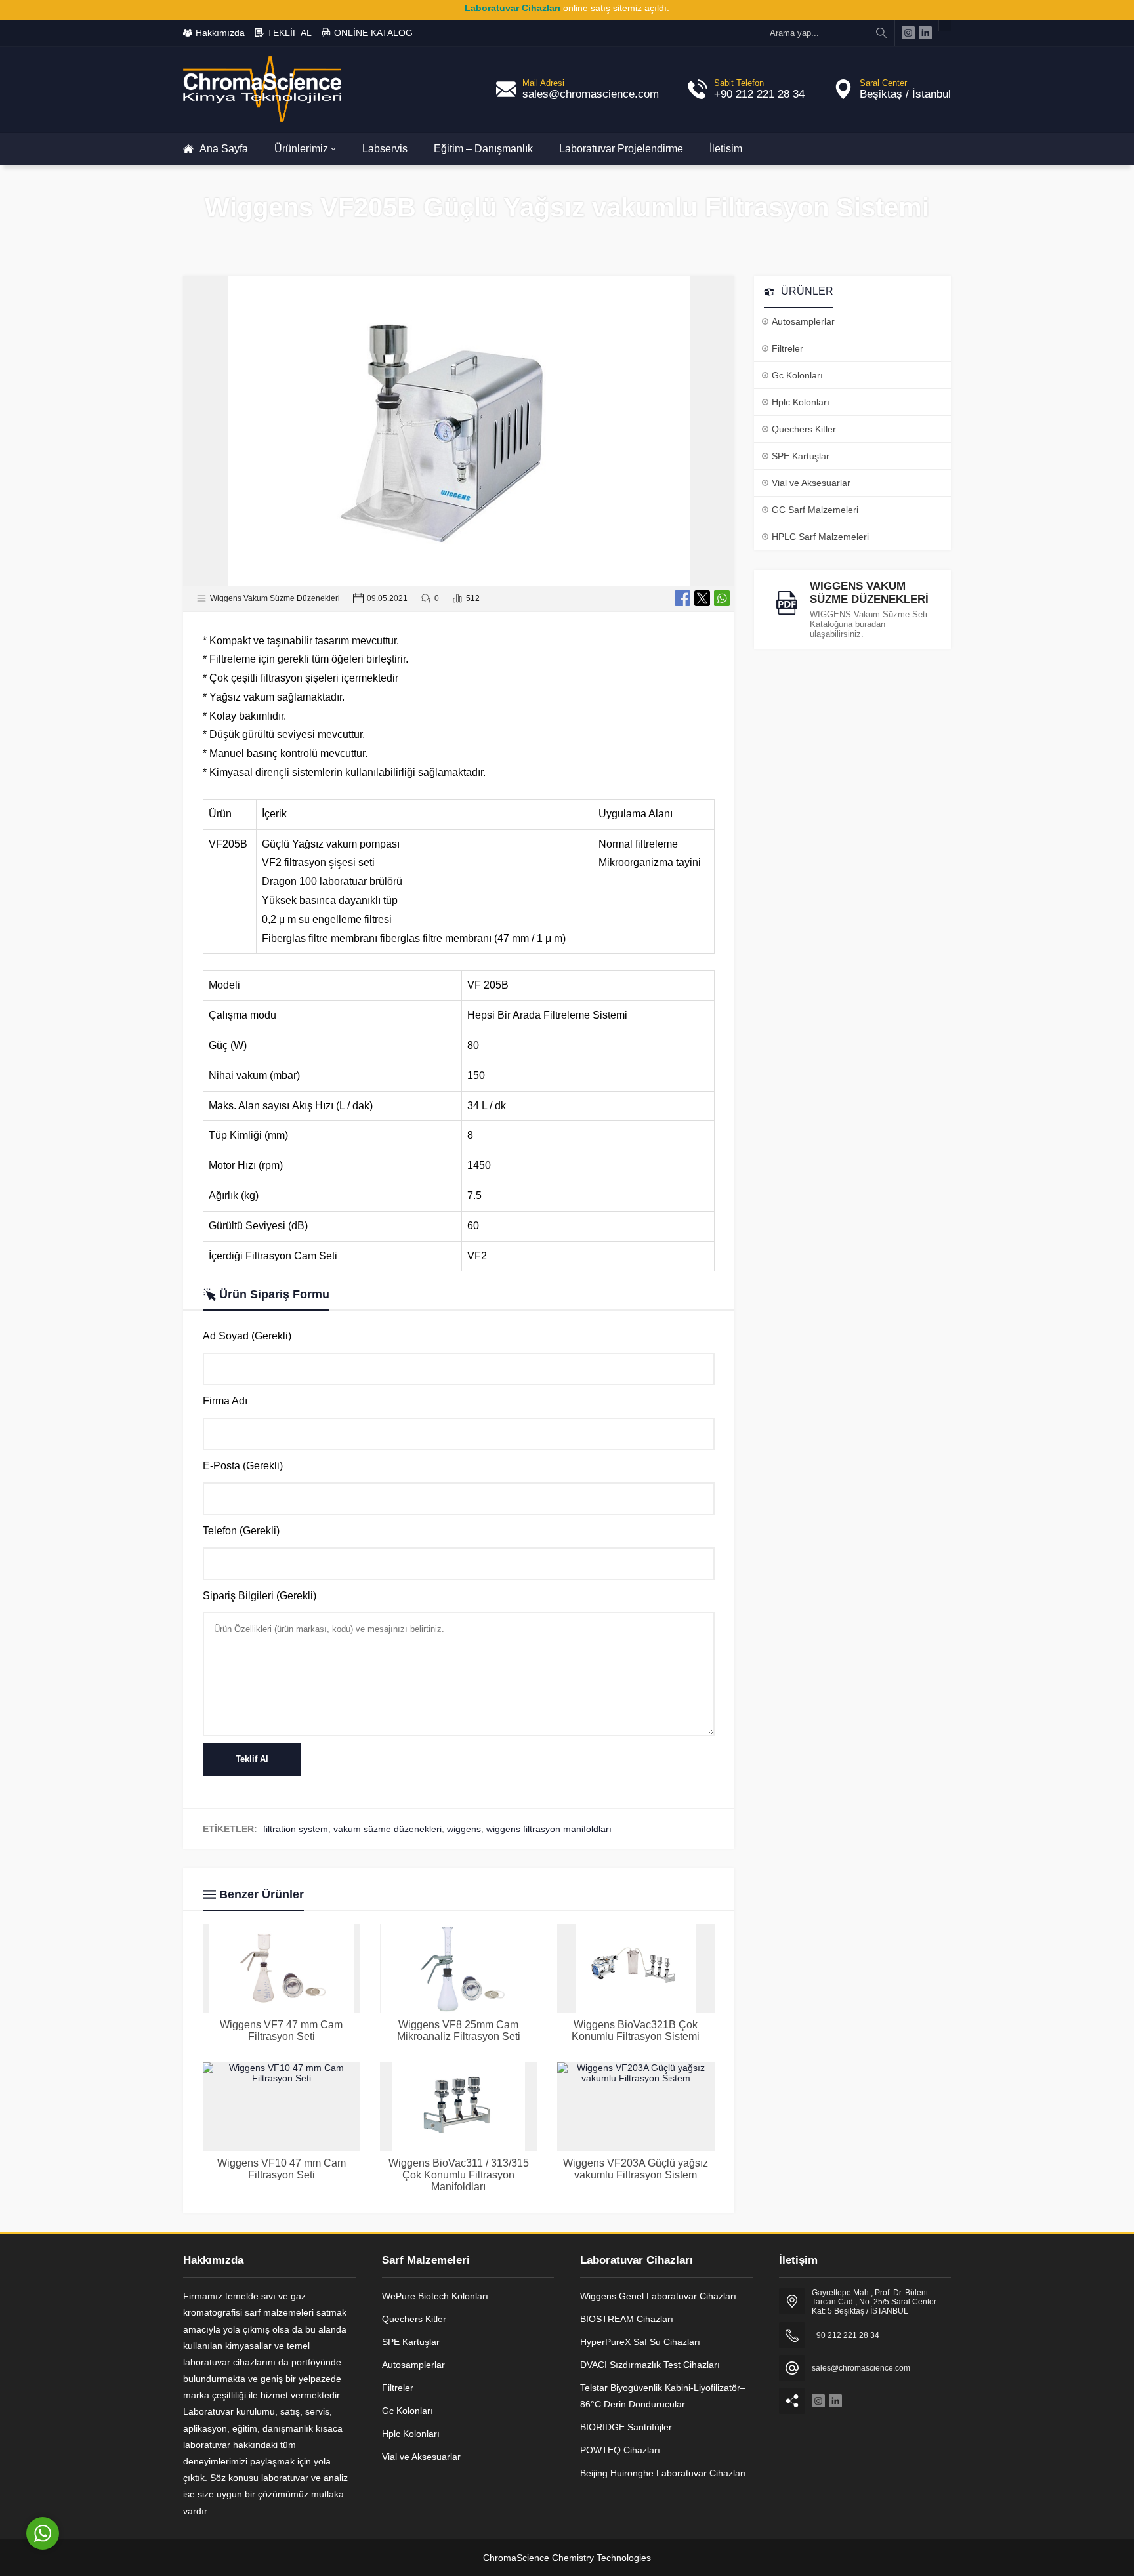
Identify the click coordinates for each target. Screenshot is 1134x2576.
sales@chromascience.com (591, 94)
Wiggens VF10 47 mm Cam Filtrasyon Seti (282, 2169)
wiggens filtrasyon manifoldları (549, 1829)
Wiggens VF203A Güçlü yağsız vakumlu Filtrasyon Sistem (636, 2169)
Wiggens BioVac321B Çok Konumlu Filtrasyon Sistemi (636, 2031)
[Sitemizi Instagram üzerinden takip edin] (908, 33)
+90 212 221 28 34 (759, 94)
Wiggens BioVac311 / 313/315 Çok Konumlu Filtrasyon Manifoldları (459, 2175)
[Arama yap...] (881, 33)
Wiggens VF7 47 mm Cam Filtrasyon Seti (281, 2031)
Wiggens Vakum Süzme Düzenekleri (275, 598)
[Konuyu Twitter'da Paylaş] (702, 598)
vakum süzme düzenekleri (388, 1829)
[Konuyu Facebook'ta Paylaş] (682, 598)
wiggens (464, 1829)
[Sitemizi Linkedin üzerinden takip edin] (925, 33)
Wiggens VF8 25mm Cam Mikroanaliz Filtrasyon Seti (459, 2031)
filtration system (296, 1829)
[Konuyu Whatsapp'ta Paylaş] (722, 598)
